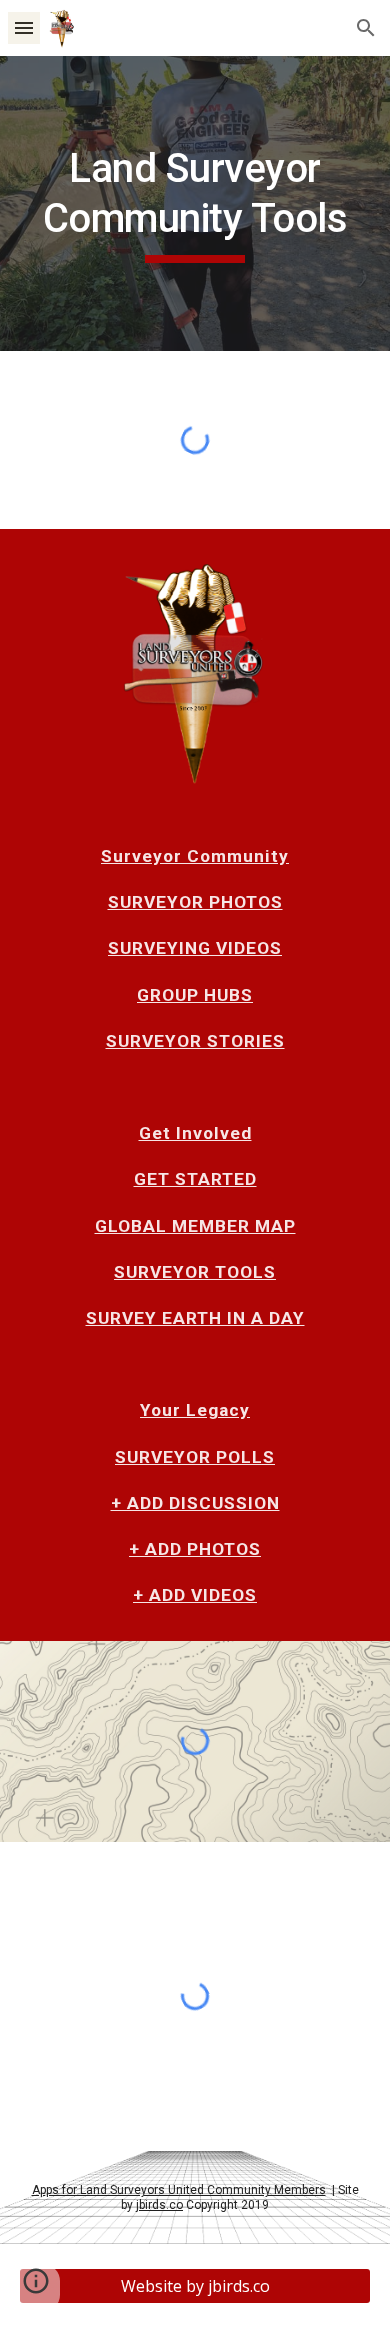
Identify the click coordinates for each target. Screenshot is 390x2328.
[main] (195, 203)
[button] (24, 27)
